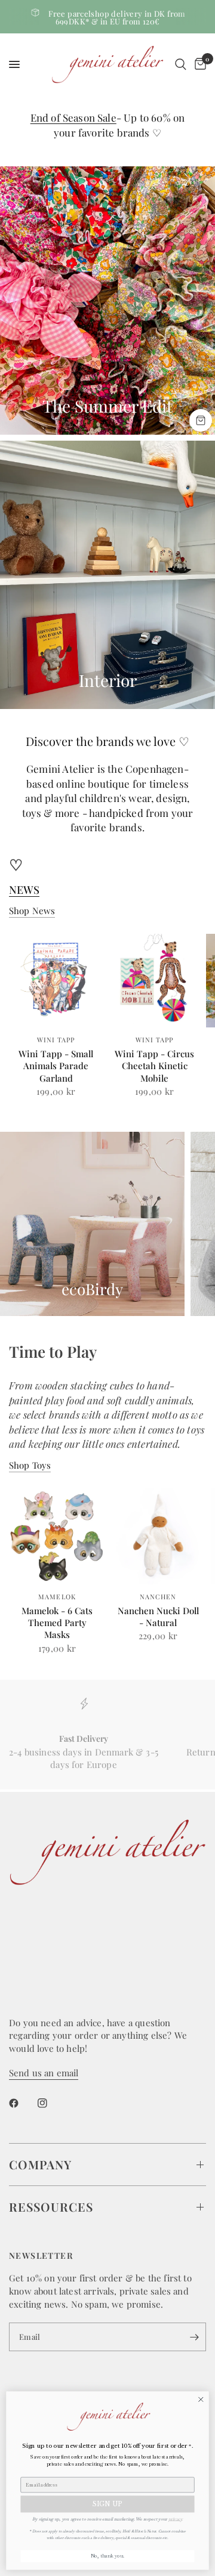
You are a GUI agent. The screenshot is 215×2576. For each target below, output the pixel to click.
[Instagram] (51, 2103)
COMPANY (40, 2164)
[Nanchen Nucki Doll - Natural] (158, 1536)
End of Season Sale (73, 117)
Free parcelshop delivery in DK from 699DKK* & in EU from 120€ (117, 17)
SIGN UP (107, 2504)
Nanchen (158, 1597)
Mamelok (57, 1597)
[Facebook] (22, 2103)
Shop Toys (30, 1465)
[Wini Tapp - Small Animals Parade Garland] (56, 981)
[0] (198, 64)
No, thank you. (108, 2556)
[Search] (181, 64)
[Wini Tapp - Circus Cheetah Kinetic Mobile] (154, 981)
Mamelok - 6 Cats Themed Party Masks (57, 1623)
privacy (175, 2518)
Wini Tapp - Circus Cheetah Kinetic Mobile (154, 1066)
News (24, 890)
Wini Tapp (56, 1040)
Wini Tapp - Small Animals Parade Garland (56, 1066)
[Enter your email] (194, 2337)
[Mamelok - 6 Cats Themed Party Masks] (57, 1536)
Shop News (32, 911)
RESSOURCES (51, 2207)
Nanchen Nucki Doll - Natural (158, 1617)
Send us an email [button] (44, 2073)
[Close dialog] (201, 2399)
